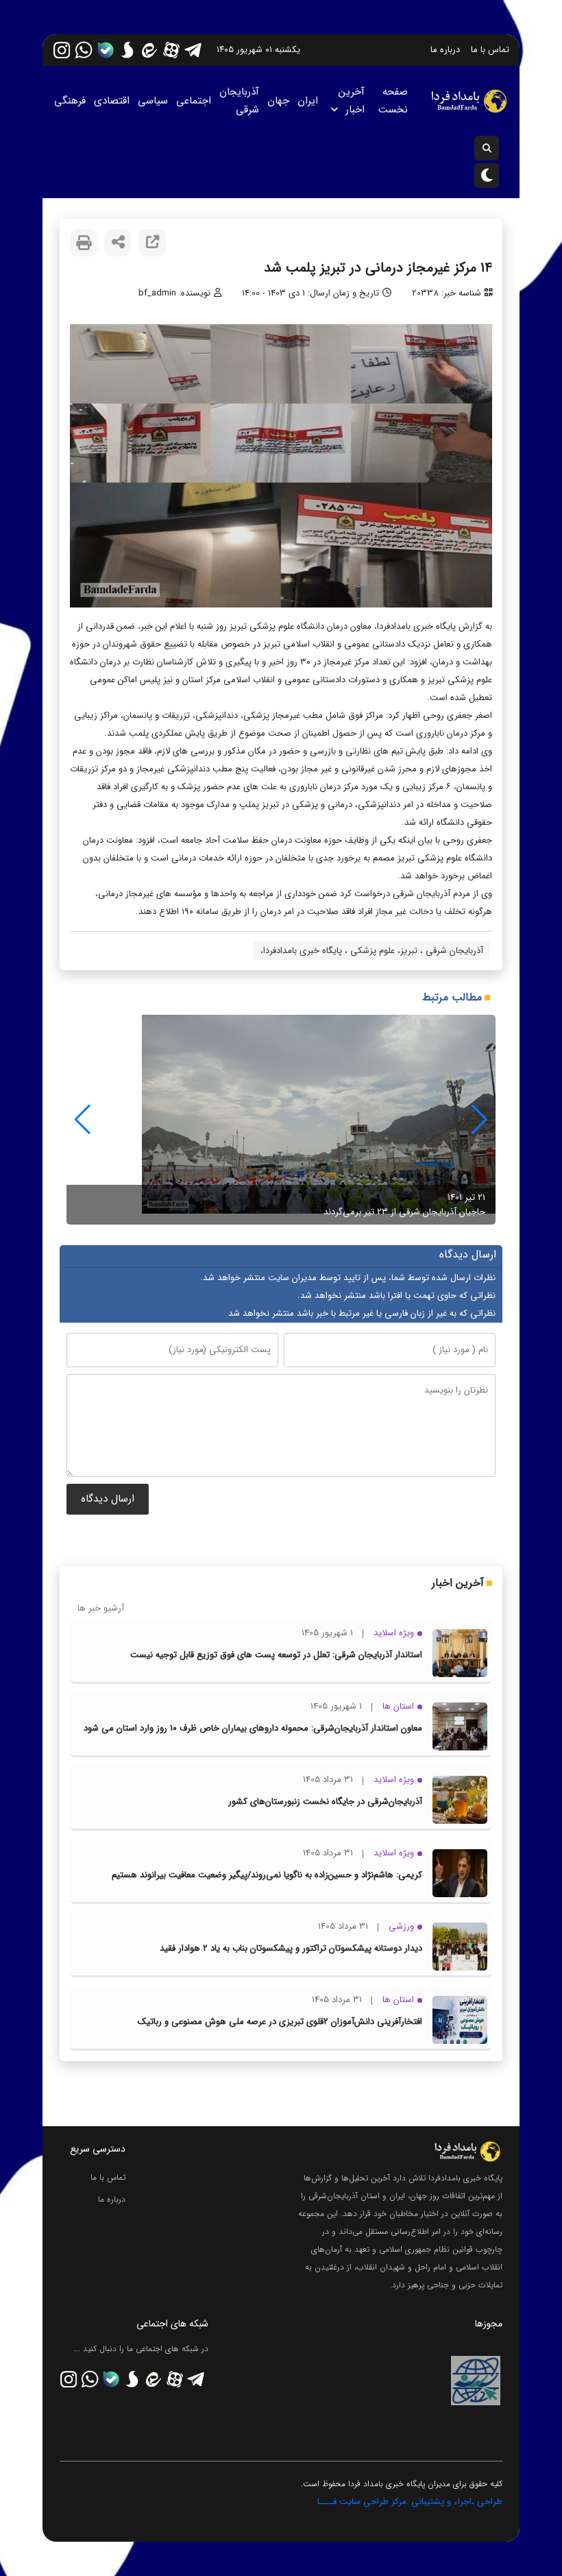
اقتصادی (112, 101)
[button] (83, 1120)
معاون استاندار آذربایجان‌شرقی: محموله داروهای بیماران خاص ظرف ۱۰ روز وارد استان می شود (253, 1728)
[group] (281, 1120)
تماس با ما (490, 50)
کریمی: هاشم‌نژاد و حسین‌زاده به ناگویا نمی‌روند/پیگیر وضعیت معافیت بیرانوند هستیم (267, 1875)
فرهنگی (70, 101)
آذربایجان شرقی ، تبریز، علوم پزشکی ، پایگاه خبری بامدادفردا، (372, 951)
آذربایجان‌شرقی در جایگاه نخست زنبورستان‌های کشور (325, 1802)
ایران (308, 101)
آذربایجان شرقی (239, 101)
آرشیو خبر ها (101, 1608)
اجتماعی (194, 101)
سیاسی (153, 101)
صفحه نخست (393, 101)
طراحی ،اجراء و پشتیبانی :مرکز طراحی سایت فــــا (410, 2502)
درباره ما (445, 50)
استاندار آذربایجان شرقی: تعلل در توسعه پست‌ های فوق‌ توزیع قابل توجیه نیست (276, 1655)
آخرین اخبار (352, 101)
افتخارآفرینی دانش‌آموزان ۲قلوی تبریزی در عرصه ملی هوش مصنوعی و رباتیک (280, 2022)
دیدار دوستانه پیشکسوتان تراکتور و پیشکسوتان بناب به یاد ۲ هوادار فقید (291, 1948)
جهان (278, 101)
